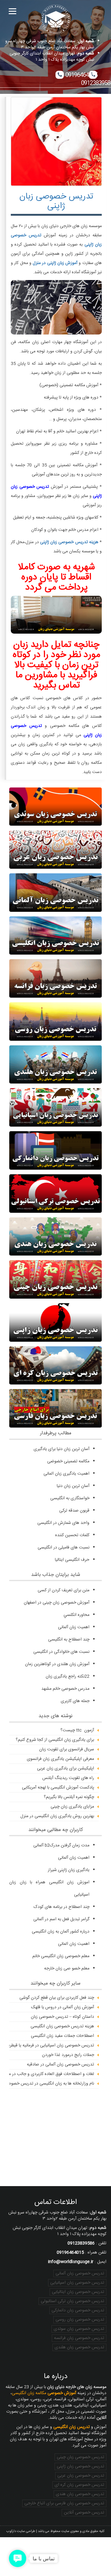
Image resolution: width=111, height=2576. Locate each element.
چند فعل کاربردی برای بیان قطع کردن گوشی (57, 1998)
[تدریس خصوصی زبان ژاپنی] (56, 141)
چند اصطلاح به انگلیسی (69, 1640)
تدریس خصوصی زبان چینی (80, 2457)
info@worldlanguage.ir (71, 2262)
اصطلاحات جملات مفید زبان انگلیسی (62, 2036)
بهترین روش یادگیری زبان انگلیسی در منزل (57, 1816)
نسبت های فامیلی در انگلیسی (64, 1548)
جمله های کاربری (75, 1701)
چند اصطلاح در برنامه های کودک (62, 1907)
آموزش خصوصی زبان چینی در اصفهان (57, 1603)
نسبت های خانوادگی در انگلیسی (61, 1652)
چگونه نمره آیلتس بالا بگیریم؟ (69, 1797)
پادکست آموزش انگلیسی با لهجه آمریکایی (58, 1788)
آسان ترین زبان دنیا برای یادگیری (62, 1449)
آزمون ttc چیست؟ (77, 1730)
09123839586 (81, 2243)
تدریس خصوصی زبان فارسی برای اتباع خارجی (64, 2503)
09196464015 (81, 75)
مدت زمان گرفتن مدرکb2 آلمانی (61, 1845)
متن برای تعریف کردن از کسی (64, 1590)
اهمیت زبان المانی (74, 1944)
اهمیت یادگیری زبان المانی (66, 1474)
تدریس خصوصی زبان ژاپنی (56, 201)
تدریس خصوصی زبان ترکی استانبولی (72, 2301)
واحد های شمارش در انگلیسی (63, 1523)
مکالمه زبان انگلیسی (44, 2393)
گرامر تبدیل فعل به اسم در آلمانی (61, 1919)
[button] (18, 2558)
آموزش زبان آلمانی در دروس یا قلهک (63, 2007)
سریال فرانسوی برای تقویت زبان (67, 1749)
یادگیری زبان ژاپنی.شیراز (69, 1870)
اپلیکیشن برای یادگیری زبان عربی (66, 1769)
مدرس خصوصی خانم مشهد (65, 1689)
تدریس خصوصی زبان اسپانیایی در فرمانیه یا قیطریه (50, 2045)
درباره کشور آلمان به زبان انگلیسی (61, 1932)
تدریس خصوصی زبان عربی (81, 2476)
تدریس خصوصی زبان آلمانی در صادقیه (60, 2065)
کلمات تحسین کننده (72, 1535)
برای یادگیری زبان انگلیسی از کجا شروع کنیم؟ (55, 1740)
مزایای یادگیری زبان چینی (72, 1807)
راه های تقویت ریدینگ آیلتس (68, 1778)
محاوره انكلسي (76, 1615)
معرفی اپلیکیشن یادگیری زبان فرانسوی (60, 1759)
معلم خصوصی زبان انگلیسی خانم (61, 1956)
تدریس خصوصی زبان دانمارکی (78, 2310)
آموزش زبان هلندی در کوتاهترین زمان (57, 1664)
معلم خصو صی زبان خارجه (67, 1969)
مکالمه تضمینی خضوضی (68, 1461)
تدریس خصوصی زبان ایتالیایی (78, 2292)
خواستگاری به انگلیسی (70, 1498)
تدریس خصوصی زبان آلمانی (80, 2274)
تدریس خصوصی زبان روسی (80, 2320)
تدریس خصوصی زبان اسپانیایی (77, 2283)
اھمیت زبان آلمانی (74, 1627)
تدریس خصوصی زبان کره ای (79, 2485)
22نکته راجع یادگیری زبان (68, 1677)
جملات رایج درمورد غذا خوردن (68, 2055)
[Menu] (12, 12)
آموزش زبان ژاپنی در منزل (55, 263)
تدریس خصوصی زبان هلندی (79, 2347)
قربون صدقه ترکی (74, 1511)
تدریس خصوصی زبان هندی (80, 2494)
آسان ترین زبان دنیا (73, 1486)
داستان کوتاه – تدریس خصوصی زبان (62, 2017)
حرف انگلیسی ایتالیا (72, 1560)
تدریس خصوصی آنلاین (84, 2513)
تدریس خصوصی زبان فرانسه (79, 2338)
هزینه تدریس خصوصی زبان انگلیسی (62, 2026)
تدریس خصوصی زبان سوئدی (79, 2329)
